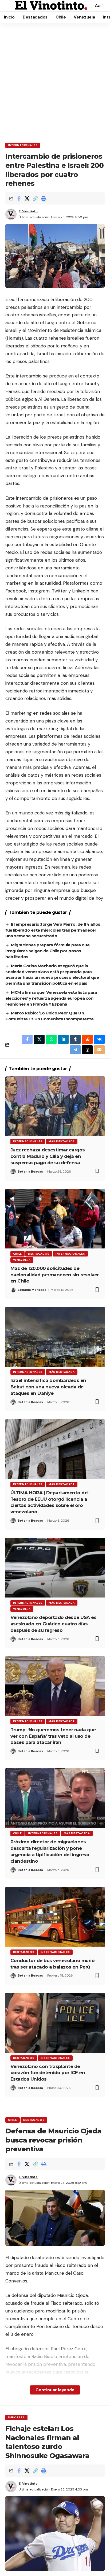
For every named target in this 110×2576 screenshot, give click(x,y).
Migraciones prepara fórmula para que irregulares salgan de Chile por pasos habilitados (47, 951)
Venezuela (22, 1260)
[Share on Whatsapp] (51, 1039)
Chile (18, 1254)
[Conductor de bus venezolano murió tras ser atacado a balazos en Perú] (55, 1917)
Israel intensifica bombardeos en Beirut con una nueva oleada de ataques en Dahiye (48, 1387)
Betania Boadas (30, 1172)
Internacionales (23, 145)
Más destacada (62, 1141)
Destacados (39, 1254)
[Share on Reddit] (87, 1039)
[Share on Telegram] (75, 1050)
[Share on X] (27, 198)
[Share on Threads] (87, 1050)
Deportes (16, 2417)
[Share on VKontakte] (99, 1039)
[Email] (99, 1050)
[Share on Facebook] (19, 198)
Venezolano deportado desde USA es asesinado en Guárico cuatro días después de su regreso (54, 1624)
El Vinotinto (28, 211)
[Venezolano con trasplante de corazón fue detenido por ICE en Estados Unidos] (55, 2023)
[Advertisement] (55, 81)
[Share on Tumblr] (75, 1039)
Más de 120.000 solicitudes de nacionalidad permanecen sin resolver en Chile (55, 1275)
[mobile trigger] (10, 6)
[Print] (44, 198)
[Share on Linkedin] (63, 1039)
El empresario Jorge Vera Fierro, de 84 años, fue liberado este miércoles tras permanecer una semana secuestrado (53, 930)
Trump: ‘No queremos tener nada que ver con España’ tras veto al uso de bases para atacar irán (53, 1736)
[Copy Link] (35, 198)
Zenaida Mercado (32, 1290)
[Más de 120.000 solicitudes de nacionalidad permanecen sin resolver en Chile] (55, 1219)
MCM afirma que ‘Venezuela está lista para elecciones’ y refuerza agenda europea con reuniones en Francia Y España (51, 998)
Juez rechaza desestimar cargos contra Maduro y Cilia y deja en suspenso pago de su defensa (48, 1156)
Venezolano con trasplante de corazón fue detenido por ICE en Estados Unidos (48, 2073)
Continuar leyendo (55, 2390)
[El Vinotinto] (51, 6)
